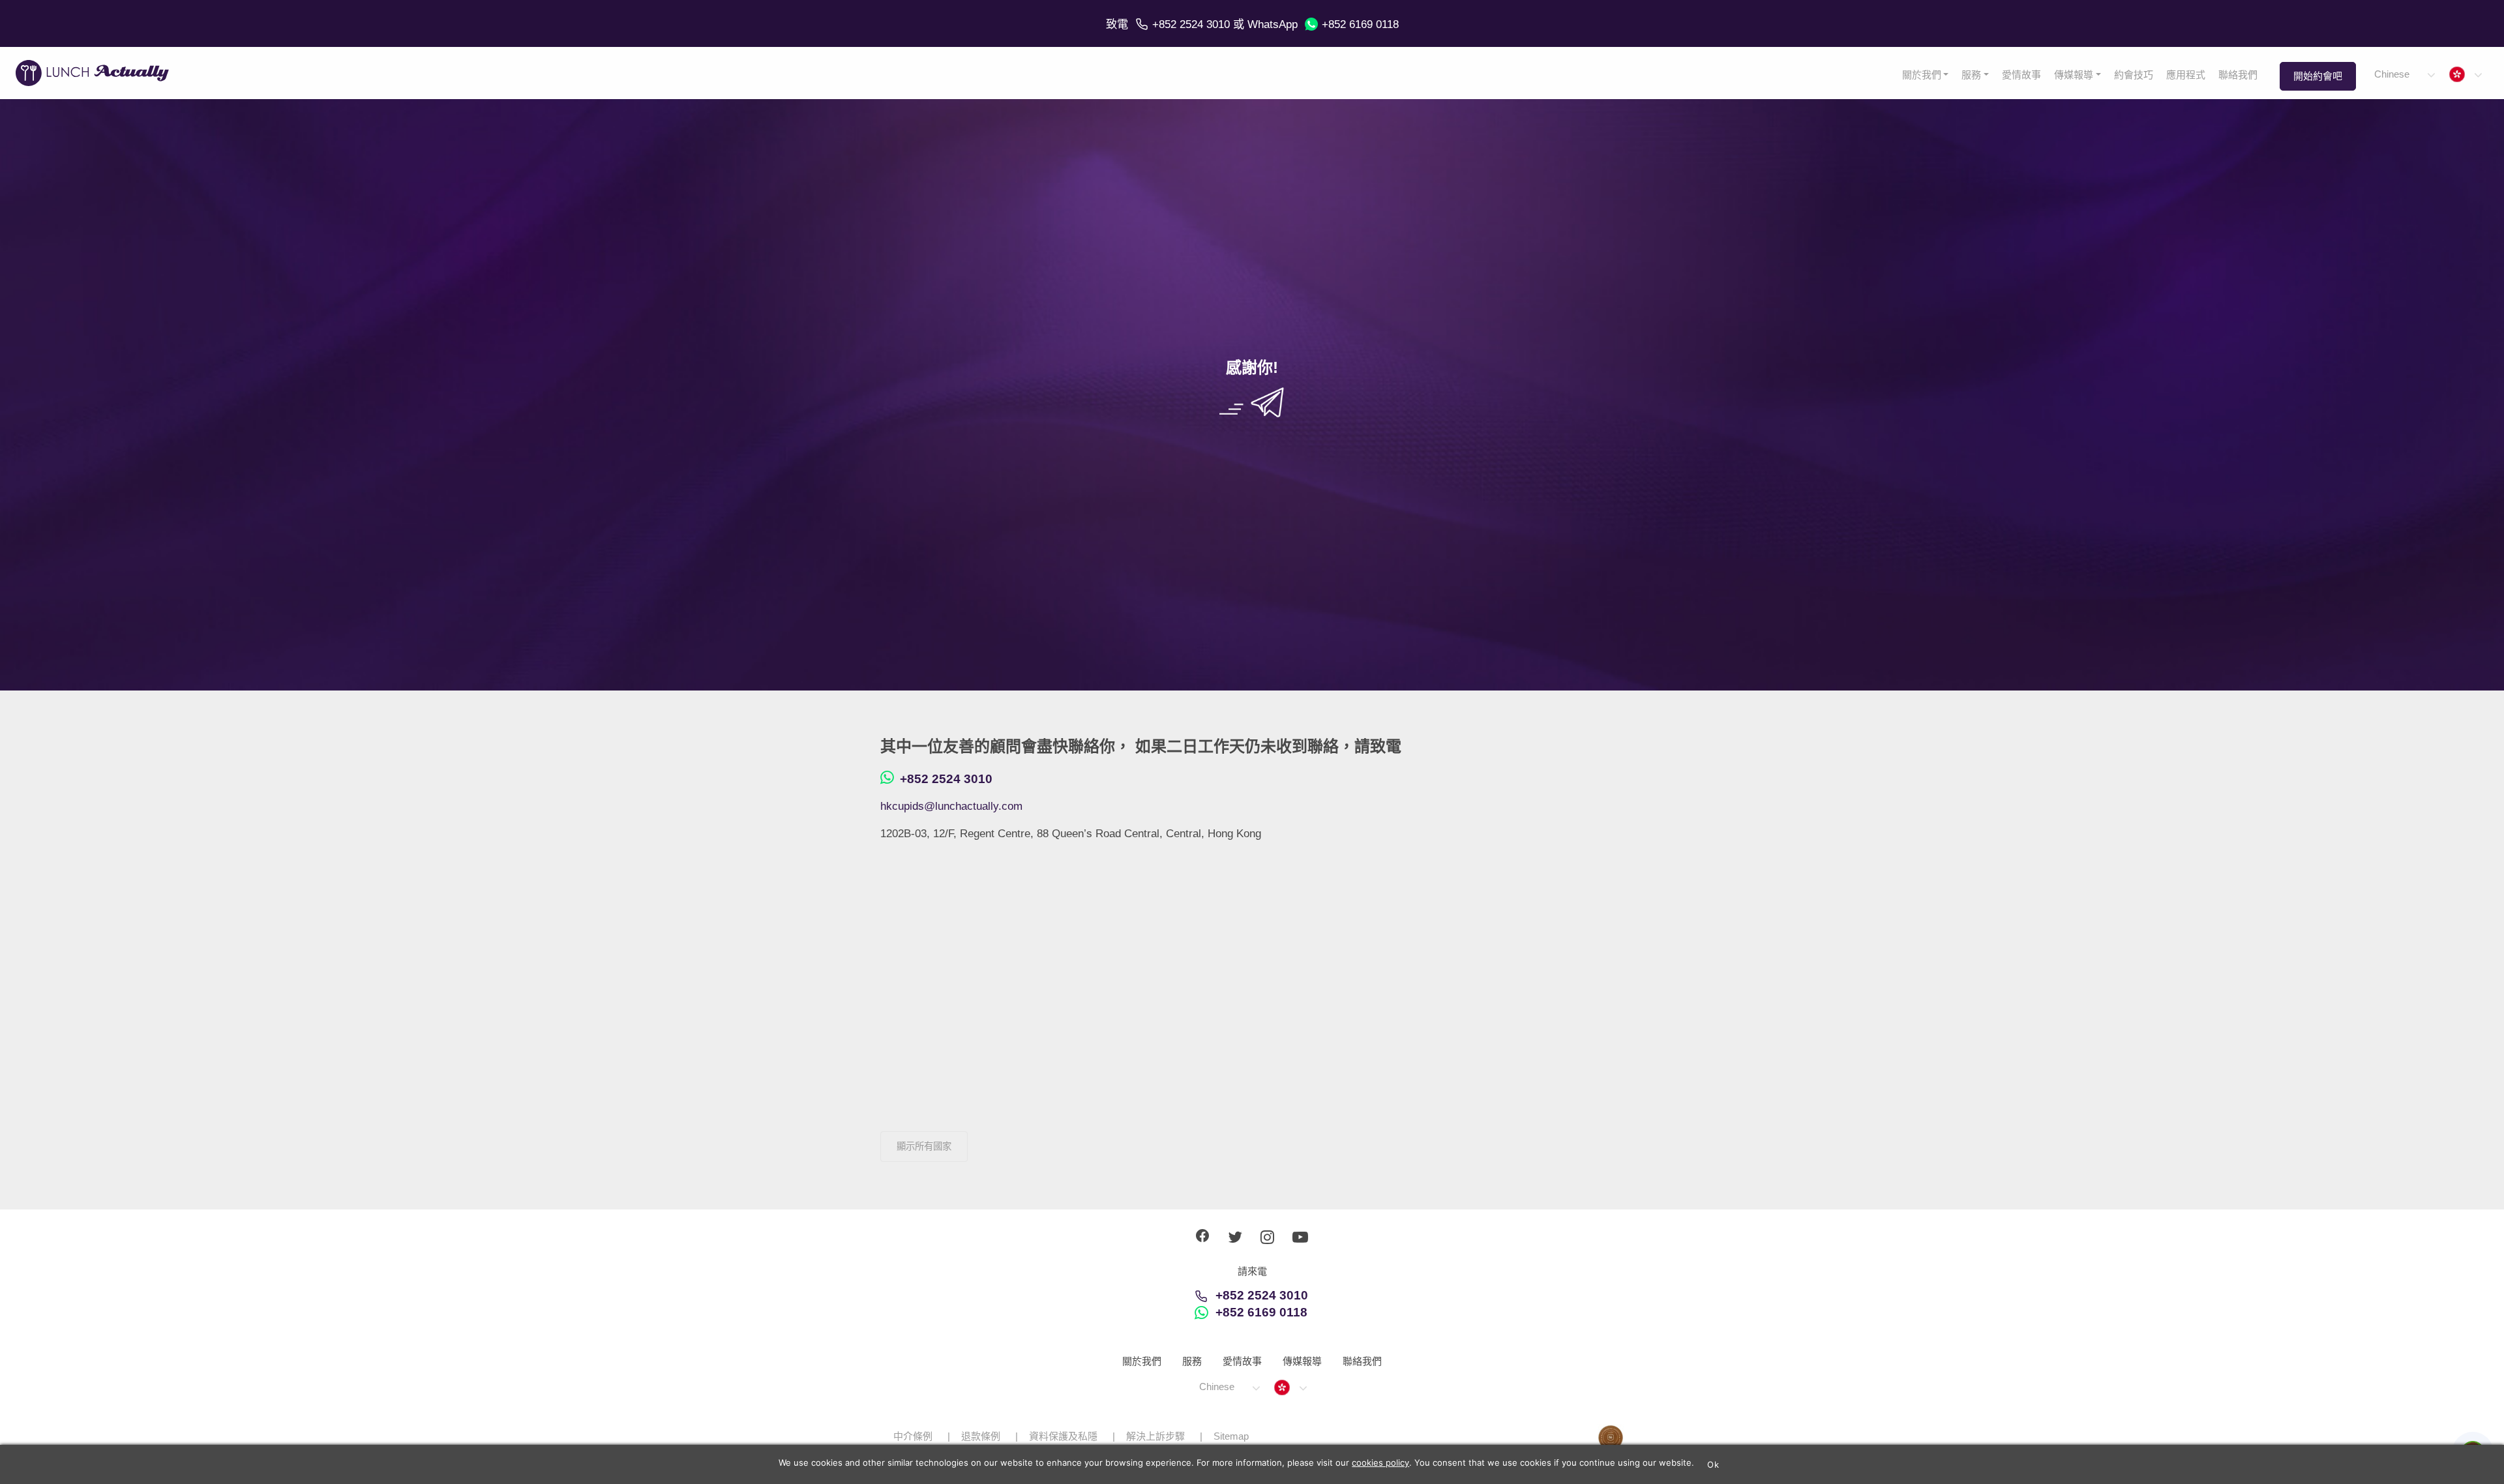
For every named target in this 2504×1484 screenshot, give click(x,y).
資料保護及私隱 (1063, 1436)
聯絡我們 (2238, 75)
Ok (1713, 1464)
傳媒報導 (2074, 75)
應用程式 (2186, 75)
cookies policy (1380, 1462)
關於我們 (1922, 75)
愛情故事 (2021, 75)
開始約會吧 (2318, 76)
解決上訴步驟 (1155, 1436)
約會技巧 (2134, 75)
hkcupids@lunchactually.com (951, 806)
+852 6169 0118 (1360, 24)
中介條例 (913, 1436)
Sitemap (1231, 1436)
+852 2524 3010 (1191, 24)
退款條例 (981, 1436)
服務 (1971, 75)
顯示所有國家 (924, 1146)
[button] (2404, 75)
